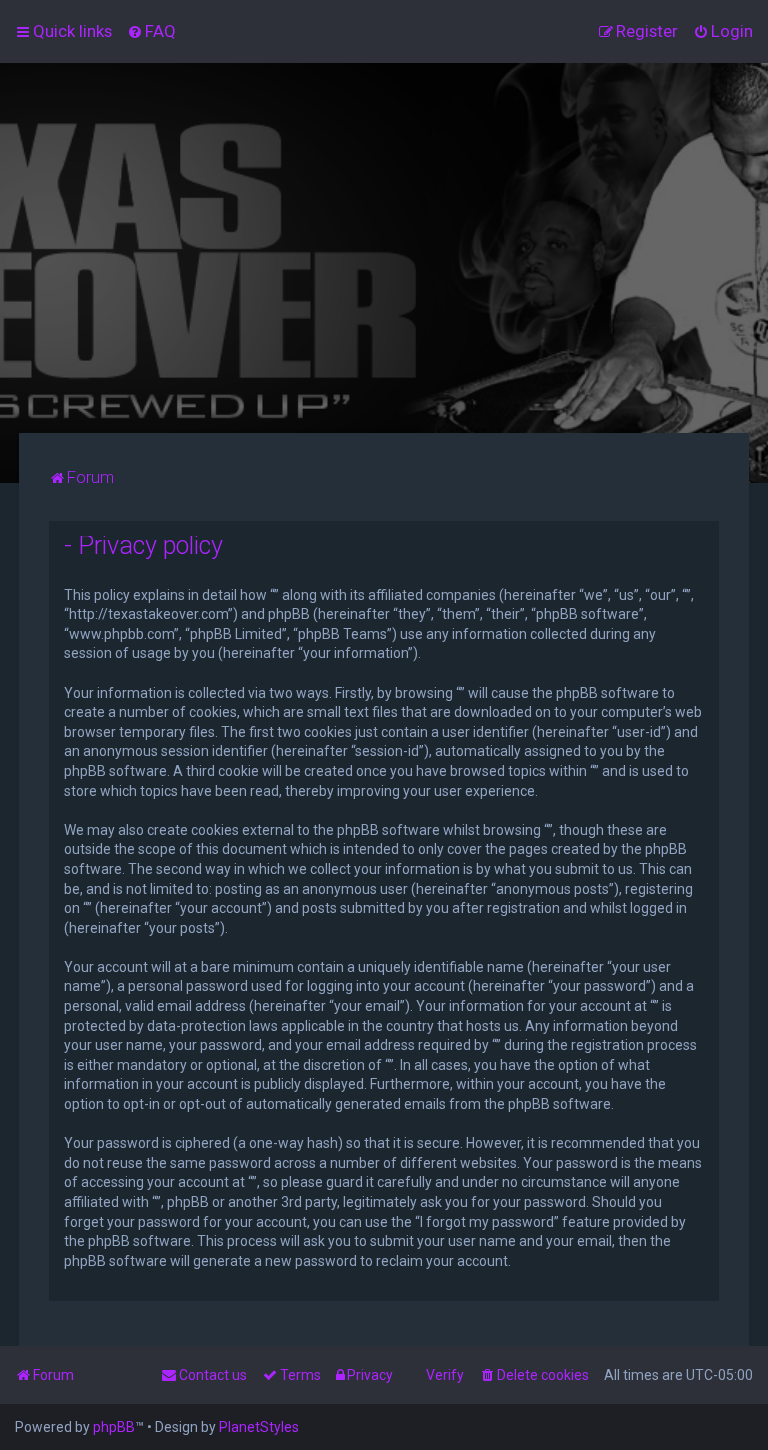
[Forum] (384, 248)
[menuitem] (151, 31)
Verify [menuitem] (445, 1375)
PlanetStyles (259, 1427)
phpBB (114, 1427)
